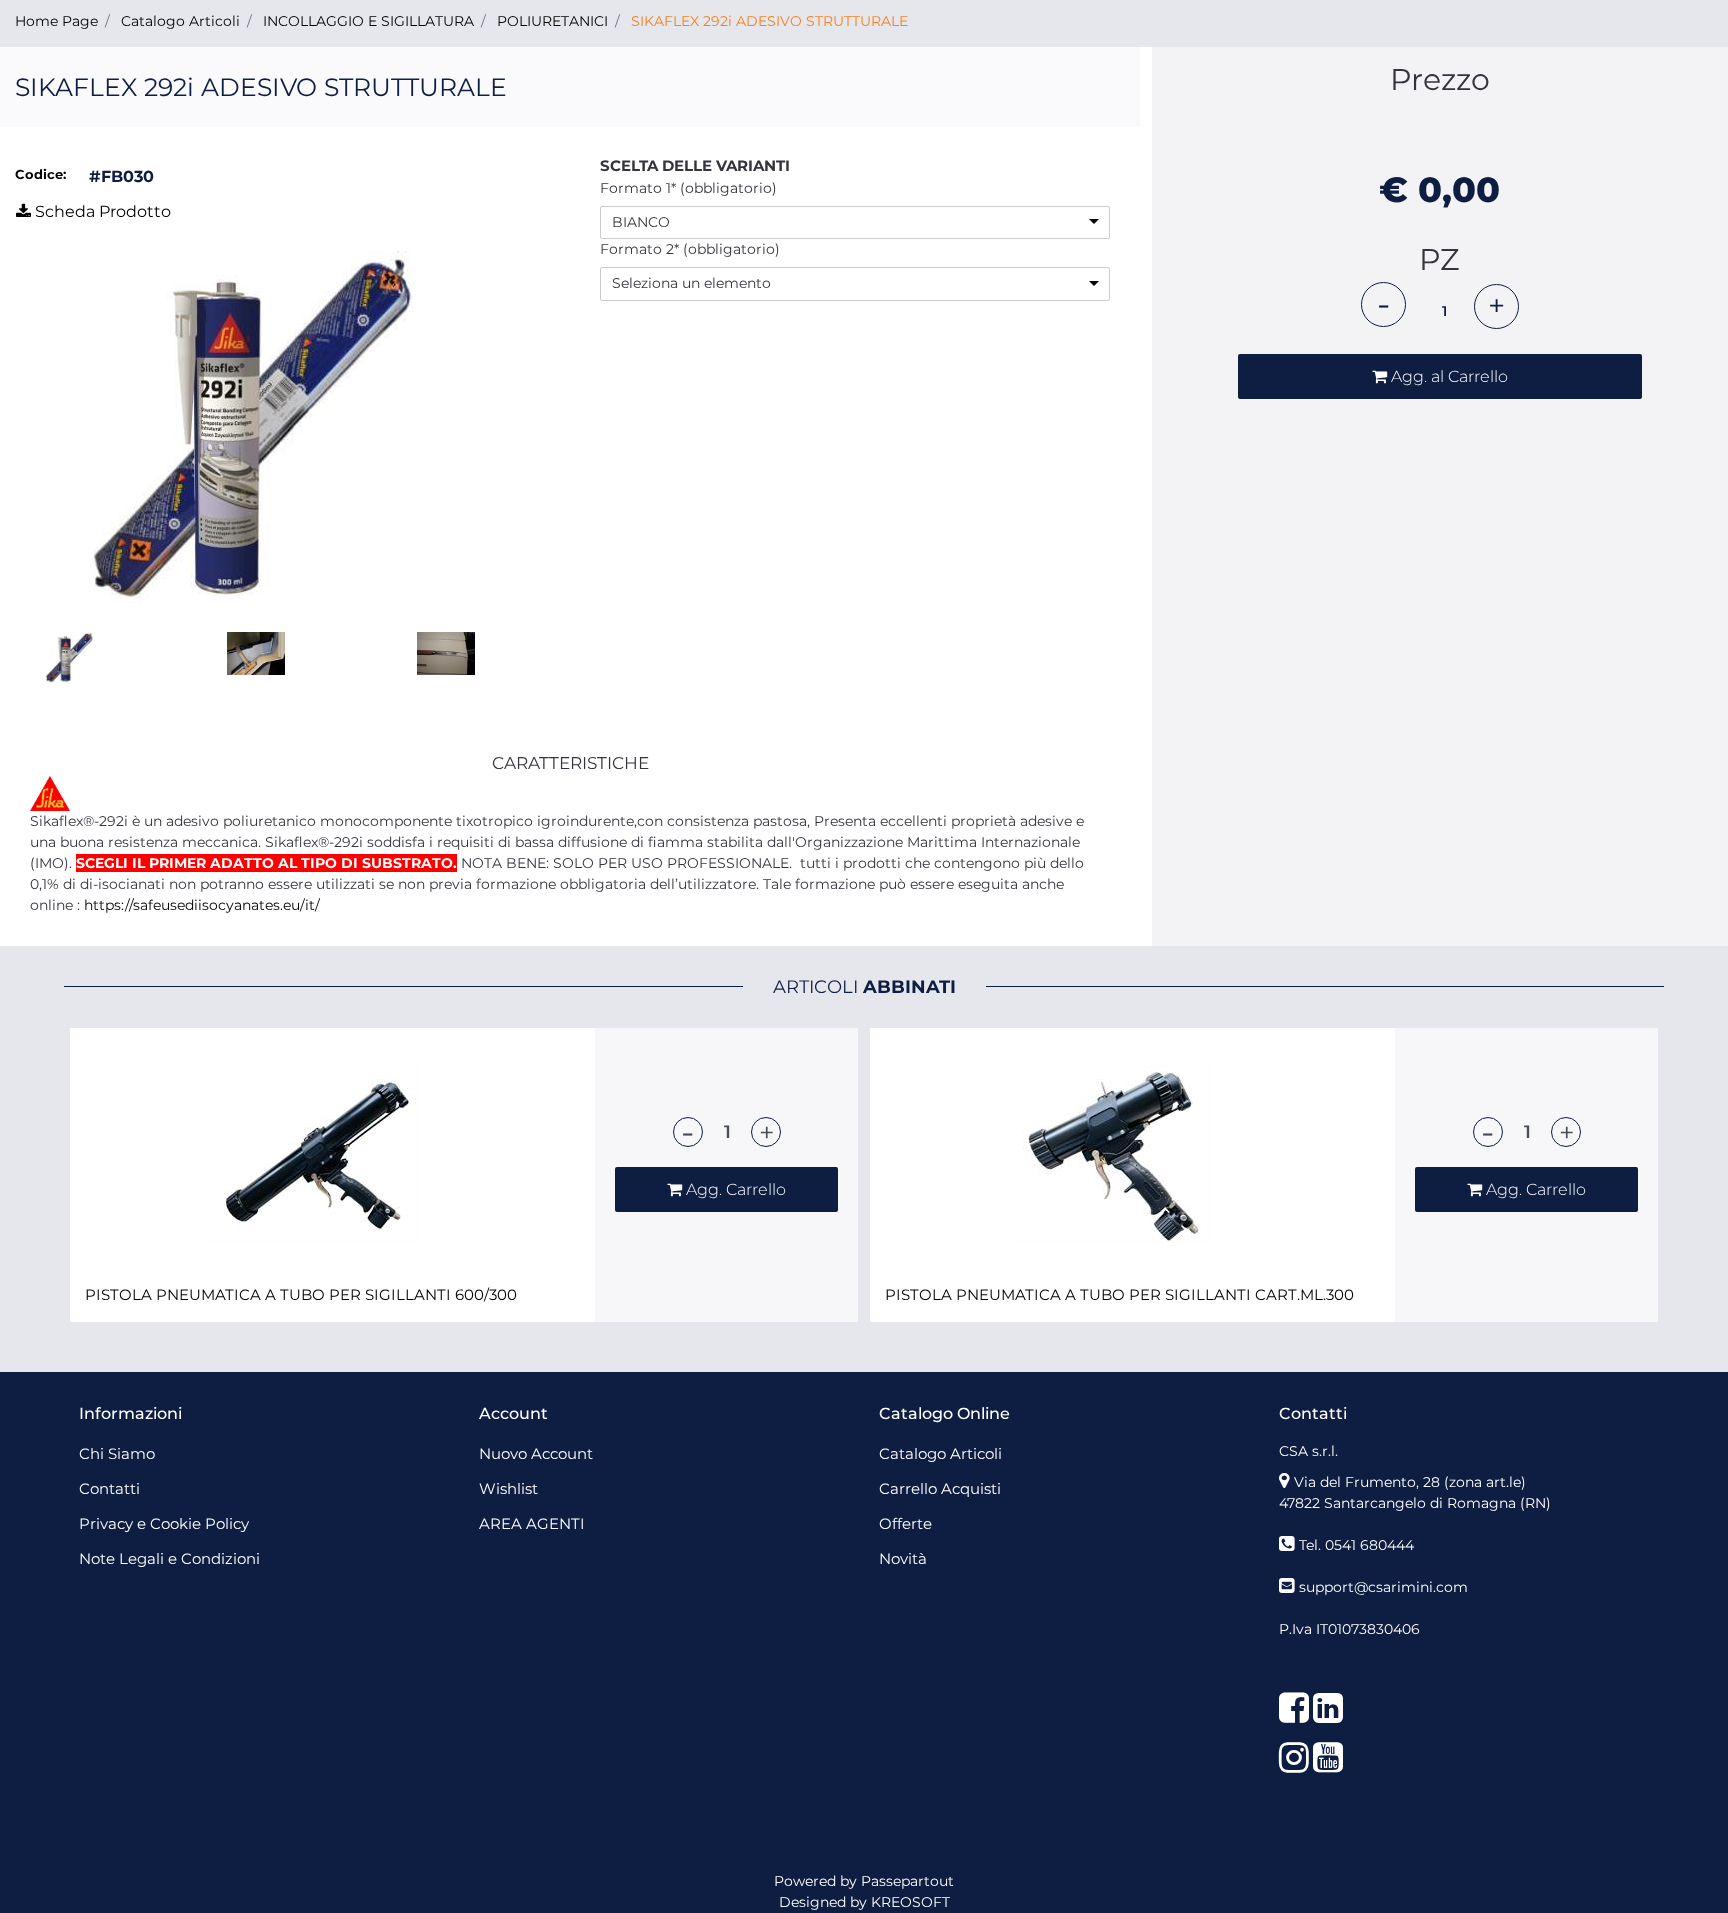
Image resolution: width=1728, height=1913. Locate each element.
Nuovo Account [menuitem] (536, 1453)
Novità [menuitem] (903, 1558)
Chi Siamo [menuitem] (117, 1453)
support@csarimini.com (1383, 1587)
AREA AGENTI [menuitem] (532, 1523)
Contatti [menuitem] (109, 1488)
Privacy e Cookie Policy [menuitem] (164, 1523)
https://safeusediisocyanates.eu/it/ (202, 905)
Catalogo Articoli (180, 21)
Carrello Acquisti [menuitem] (940, 1488)
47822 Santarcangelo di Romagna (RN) (1415, 1503)
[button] (229, 438)
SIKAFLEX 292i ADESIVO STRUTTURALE (769, 21)
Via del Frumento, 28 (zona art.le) (1410, 1482)
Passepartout (907, 1881)
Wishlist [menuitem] (508, 1488)
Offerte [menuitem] (905, 1523)
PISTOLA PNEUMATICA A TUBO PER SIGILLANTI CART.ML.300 (1119, 1295)
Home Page (56, 21)
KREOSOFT (910, 1902)
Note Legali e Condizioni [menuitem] (169, 1558)
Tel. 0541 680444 (1356, 1545)
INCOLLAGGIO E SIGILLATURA (368, 21)
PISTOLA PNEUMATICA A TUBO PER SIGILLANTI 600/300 (301, 1295)
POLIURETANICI (552, 21)
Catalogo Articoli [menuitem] (940, 1453)
